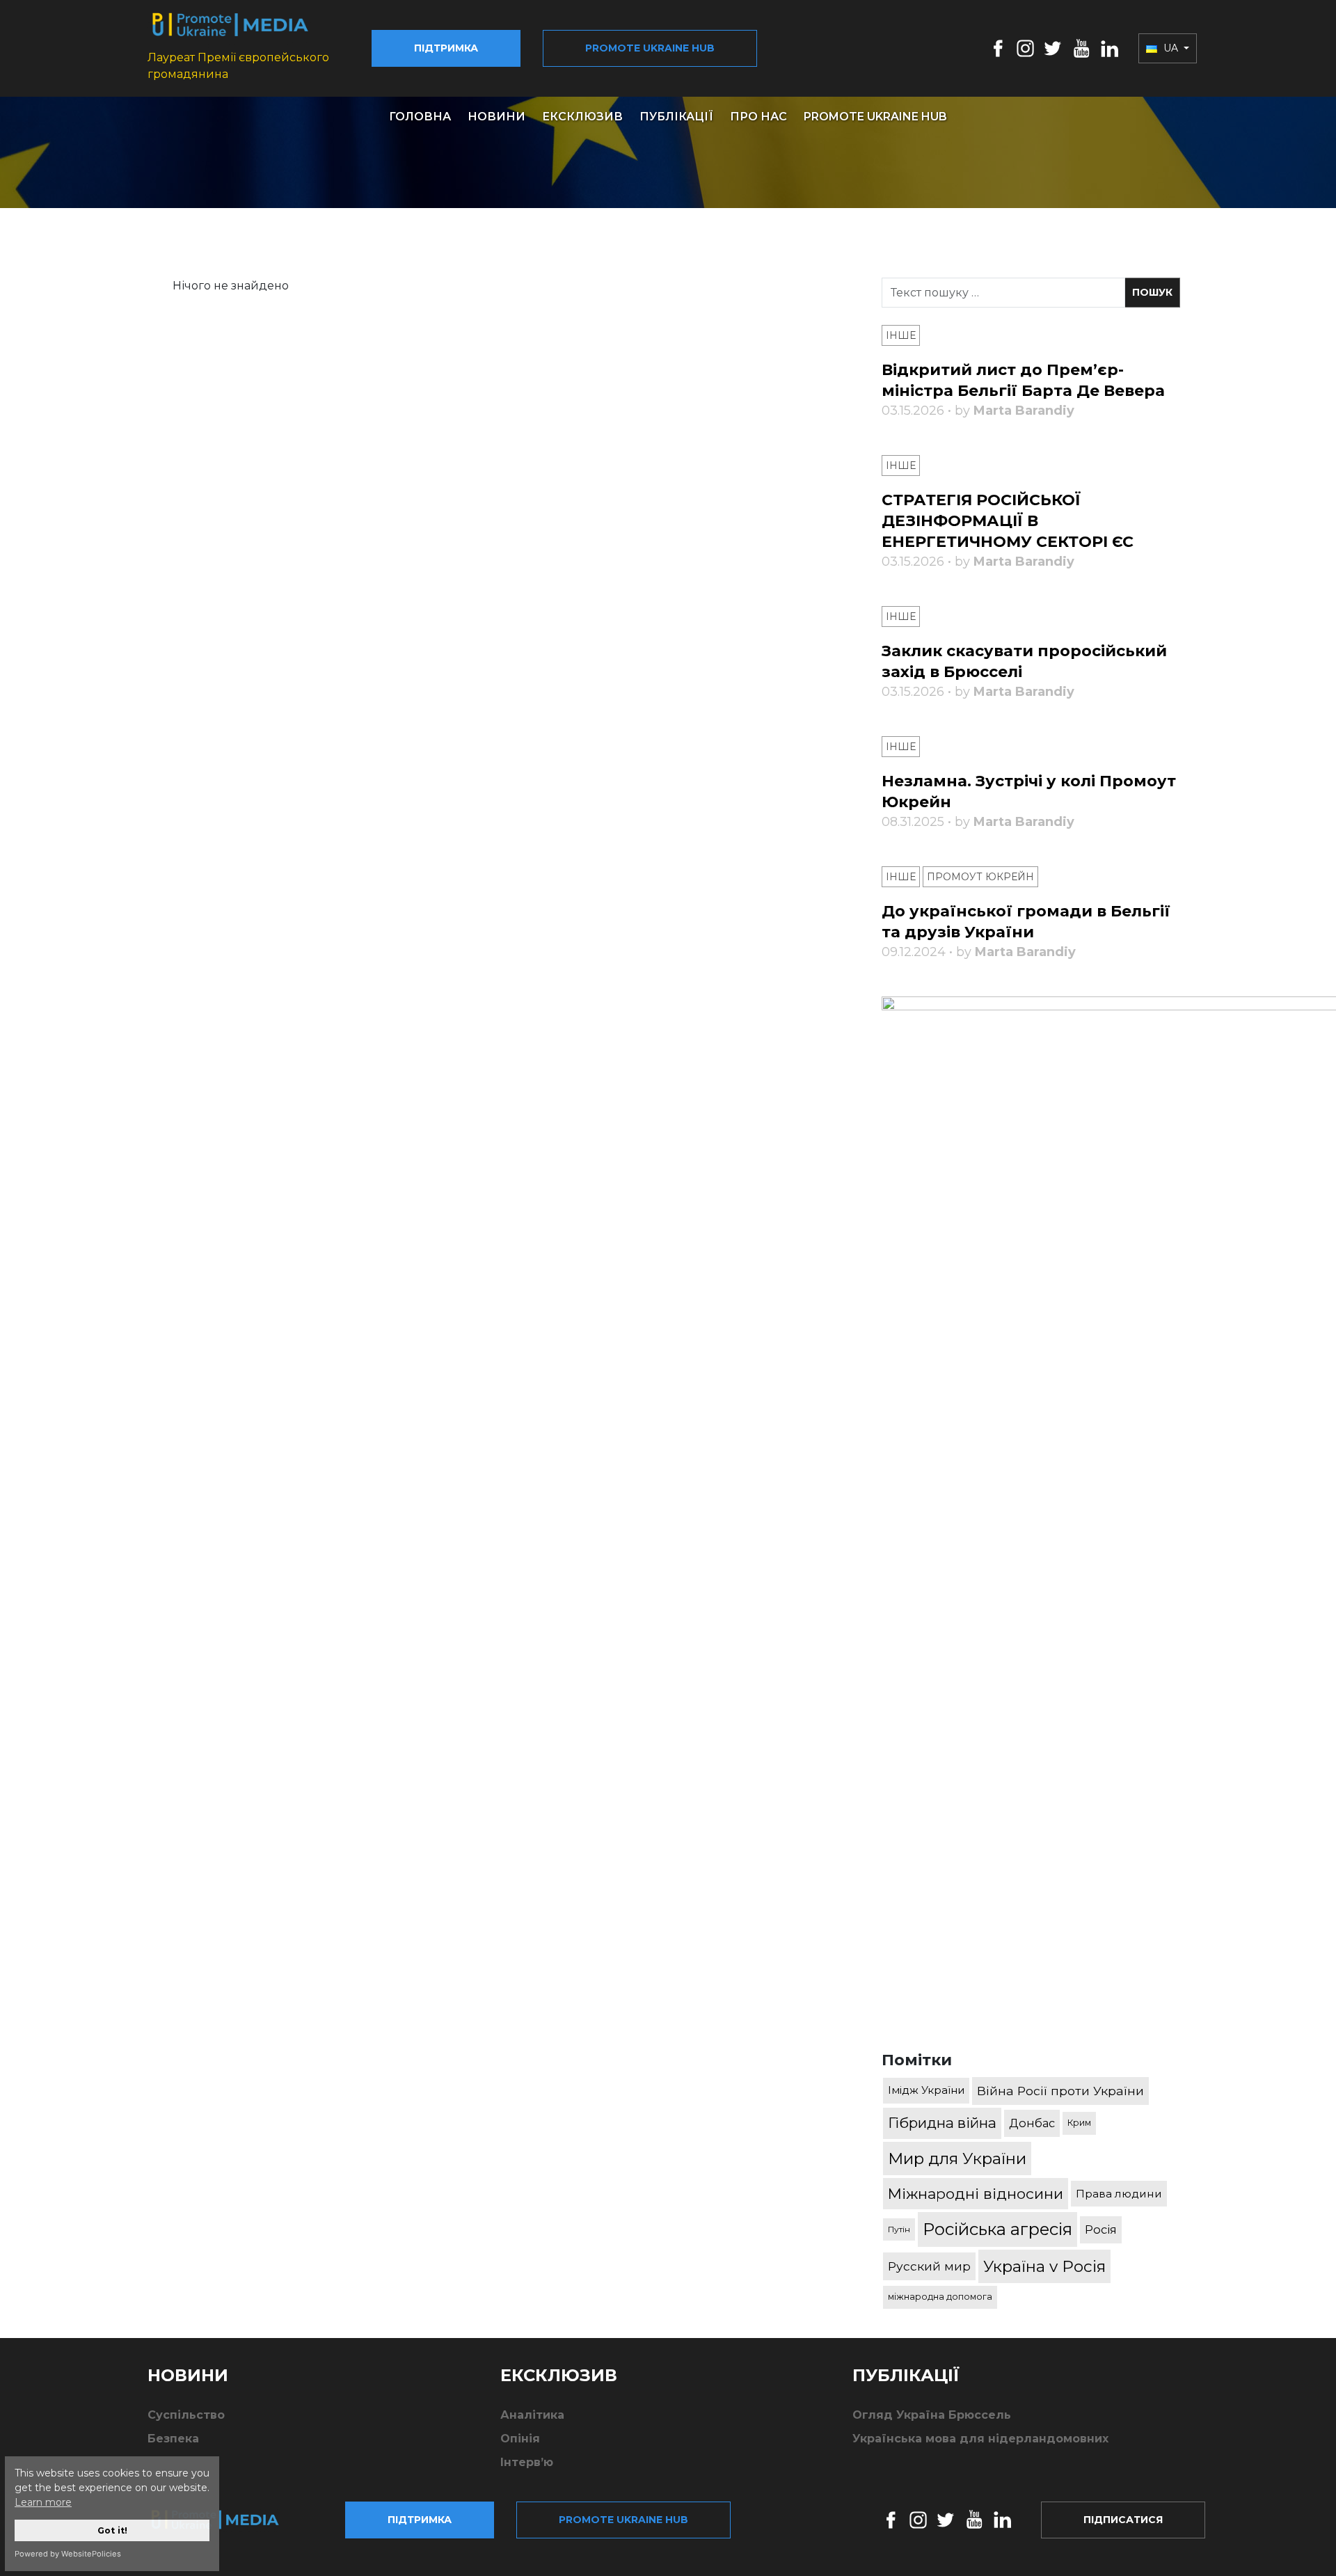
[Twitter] (1053, 48)
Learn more (43, 2502)
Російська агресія (997, 2229)
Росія (1101, 2229)
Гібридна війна (942, 2123)
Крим (1079, 2123)
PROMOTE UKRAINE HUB (875, 117)
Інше (901, 335)
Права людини (1119, 2194)
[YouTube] (1081, 48)
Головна (420, 117)
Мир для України (957, 2158)
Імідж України (926, 2090)
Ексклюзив (582, 117)
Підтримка (446, 48)
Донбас (1032, 2123)
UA (1171, 48)
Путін (899, 2229)
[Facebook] (998, 48)
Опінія (520, 2439)
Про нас (758, 117)
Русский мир (929, 2266)
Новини (496, 117)
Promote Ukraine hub (650, 48)
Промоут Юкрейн (980, 877)
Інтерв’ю (527, 2462)
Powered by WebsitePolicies (68, 2554)
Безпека (173, 2439)
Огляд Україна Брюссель (932, 2415)
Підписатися (1123, 2520)
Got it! (112, 2530)
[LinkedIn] (1110, 48)
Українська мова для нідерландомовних (980, 2439)
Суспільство (186, 2415)
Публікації (676, 117)
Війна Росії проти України (1060, 2091)
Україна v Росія (1044, 2266)
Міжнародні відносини (976, 2194)
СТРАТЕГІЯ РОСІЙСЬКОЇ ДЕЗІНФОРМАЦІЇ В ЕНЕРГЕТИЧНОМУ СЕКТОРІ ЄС (1008, 521)
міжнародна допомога (940, 2297)
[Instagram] (1025, 48)
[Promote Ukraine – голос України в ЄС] (226, 2520)
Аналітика (532, 2415)
